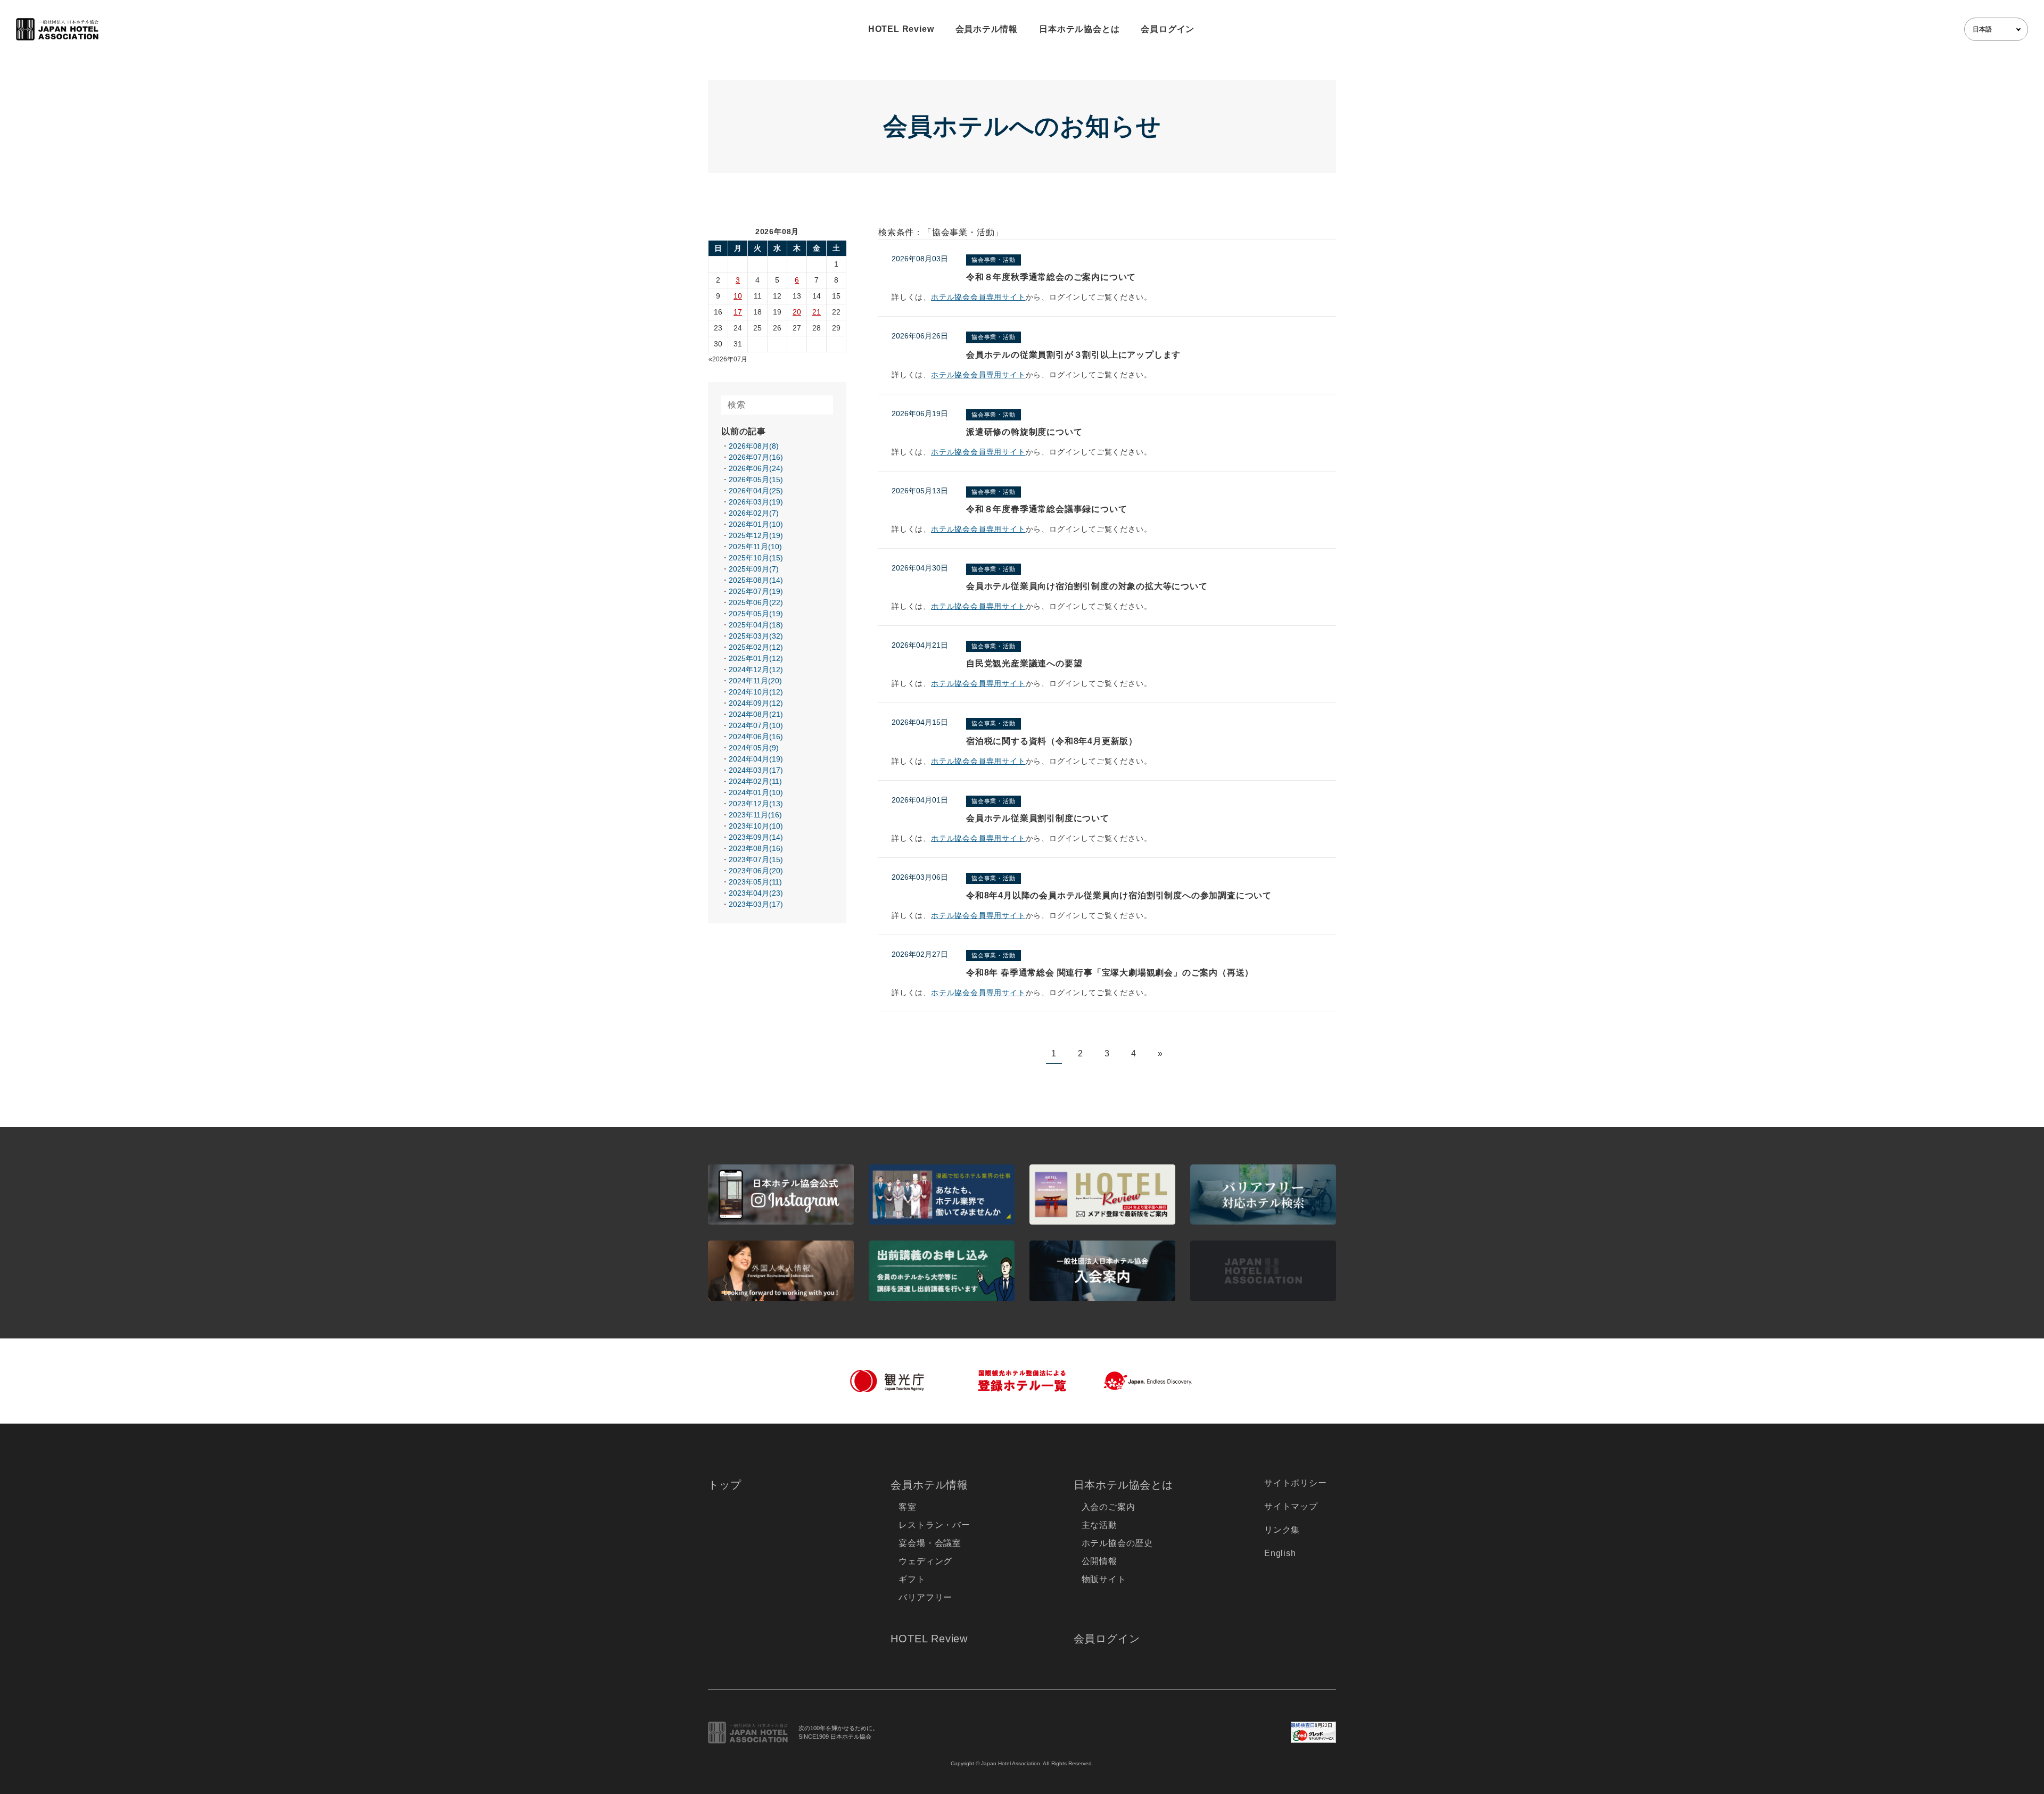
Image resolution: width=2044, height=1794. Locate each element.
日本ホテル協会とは (1079, 29)
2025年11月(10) (755, 547)
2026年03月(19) (756, 502)
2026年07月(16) (756, 457)
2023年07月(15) (756, 859)
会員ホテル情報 (987, 29)
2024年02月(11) (755, 781)
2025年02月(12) (756, 647)
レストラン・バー (934, 1525)
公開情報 (1099, 1561)
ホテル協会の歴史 (1117, 1543)
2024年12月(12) (756, 669)
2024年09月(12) (756, 703)
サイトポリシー (1296, 1483)
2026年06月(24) (756, 468)
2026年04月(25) (756, 491)
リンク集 (1282, 1530)
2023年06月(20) (756, 871)
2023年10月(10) (756, 826)
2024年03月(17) (756, 770)
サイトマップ (1291, 1506)
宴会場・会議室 (930, 1543)
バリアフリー (925, 1597)
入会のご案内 (1108, 1507)
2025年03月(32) (756, 636)
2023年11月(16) (755, 815)
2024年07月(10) (756, 725)
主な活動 (1099, 1525)
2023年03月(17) (756, 904)
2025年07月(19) (756, 591)
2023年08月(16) (756, 848)
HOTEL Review (901, 29)
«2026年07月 (728, 359)
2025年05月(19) (756, 614)
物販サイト (1104, 1579)
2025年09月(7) (754, 569)
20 (797, 312)
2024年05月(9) (754, 748)
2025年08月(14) (756, 580)
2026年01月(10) (756, 524)
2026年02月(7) (754, 513)
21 (817, 312)
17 (738, 312)
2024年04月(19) (756, 759)
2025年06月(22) (756, 602)
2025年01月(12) (756, 658)
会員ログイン (1168, 29)
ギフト (912, 1579)
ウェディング (925, 1561)
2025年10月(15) (756, 558)
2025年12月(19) (756, 535)
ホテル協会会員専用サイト (978, 297)
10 (738, 296)
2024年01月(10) (756, 792)
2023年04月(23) (756, 893)
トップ (724, 1485)
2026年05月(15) (756, 479)
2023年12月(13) (756, 804)
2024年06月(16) (756, 737)
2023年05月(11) (755, 882)
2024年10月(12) (756, 692)
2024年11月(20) (755, 681)
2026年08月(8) (754, 446)
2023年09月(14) (756, 837)
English (1280, 1553)
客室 (908, 1507)
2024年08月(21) (756, 714)
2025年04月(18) (756, 625)
